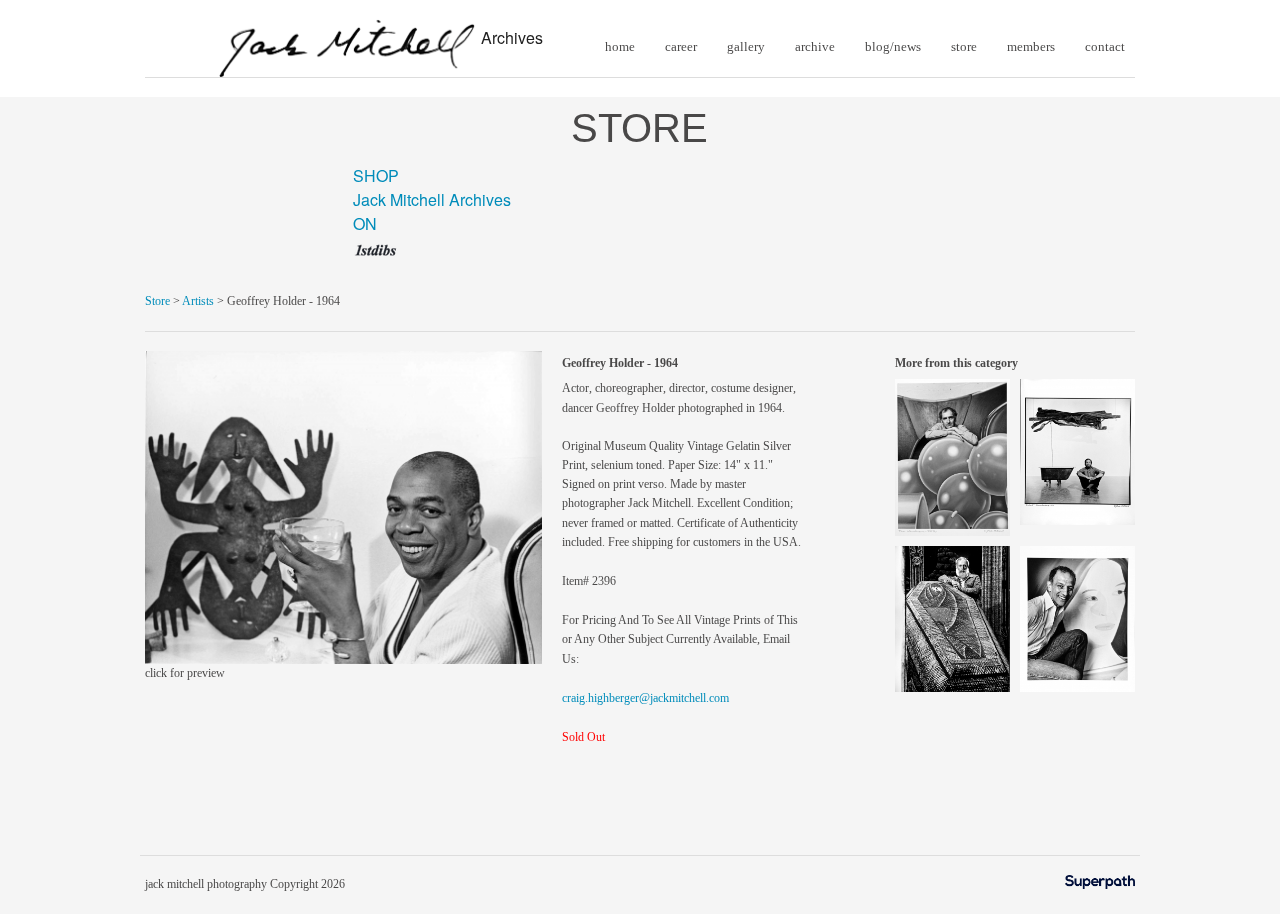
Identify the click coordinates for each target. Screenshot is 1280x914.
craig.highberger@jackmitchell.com (645, 698)
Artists (198, 301)
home (620, 46)
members (1031, 46)
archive (815, 46)
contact (1105, 46)
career (681, 46)
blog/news (893, 46)
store (964, 46)
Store (157, 301)
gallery (746, 46)
